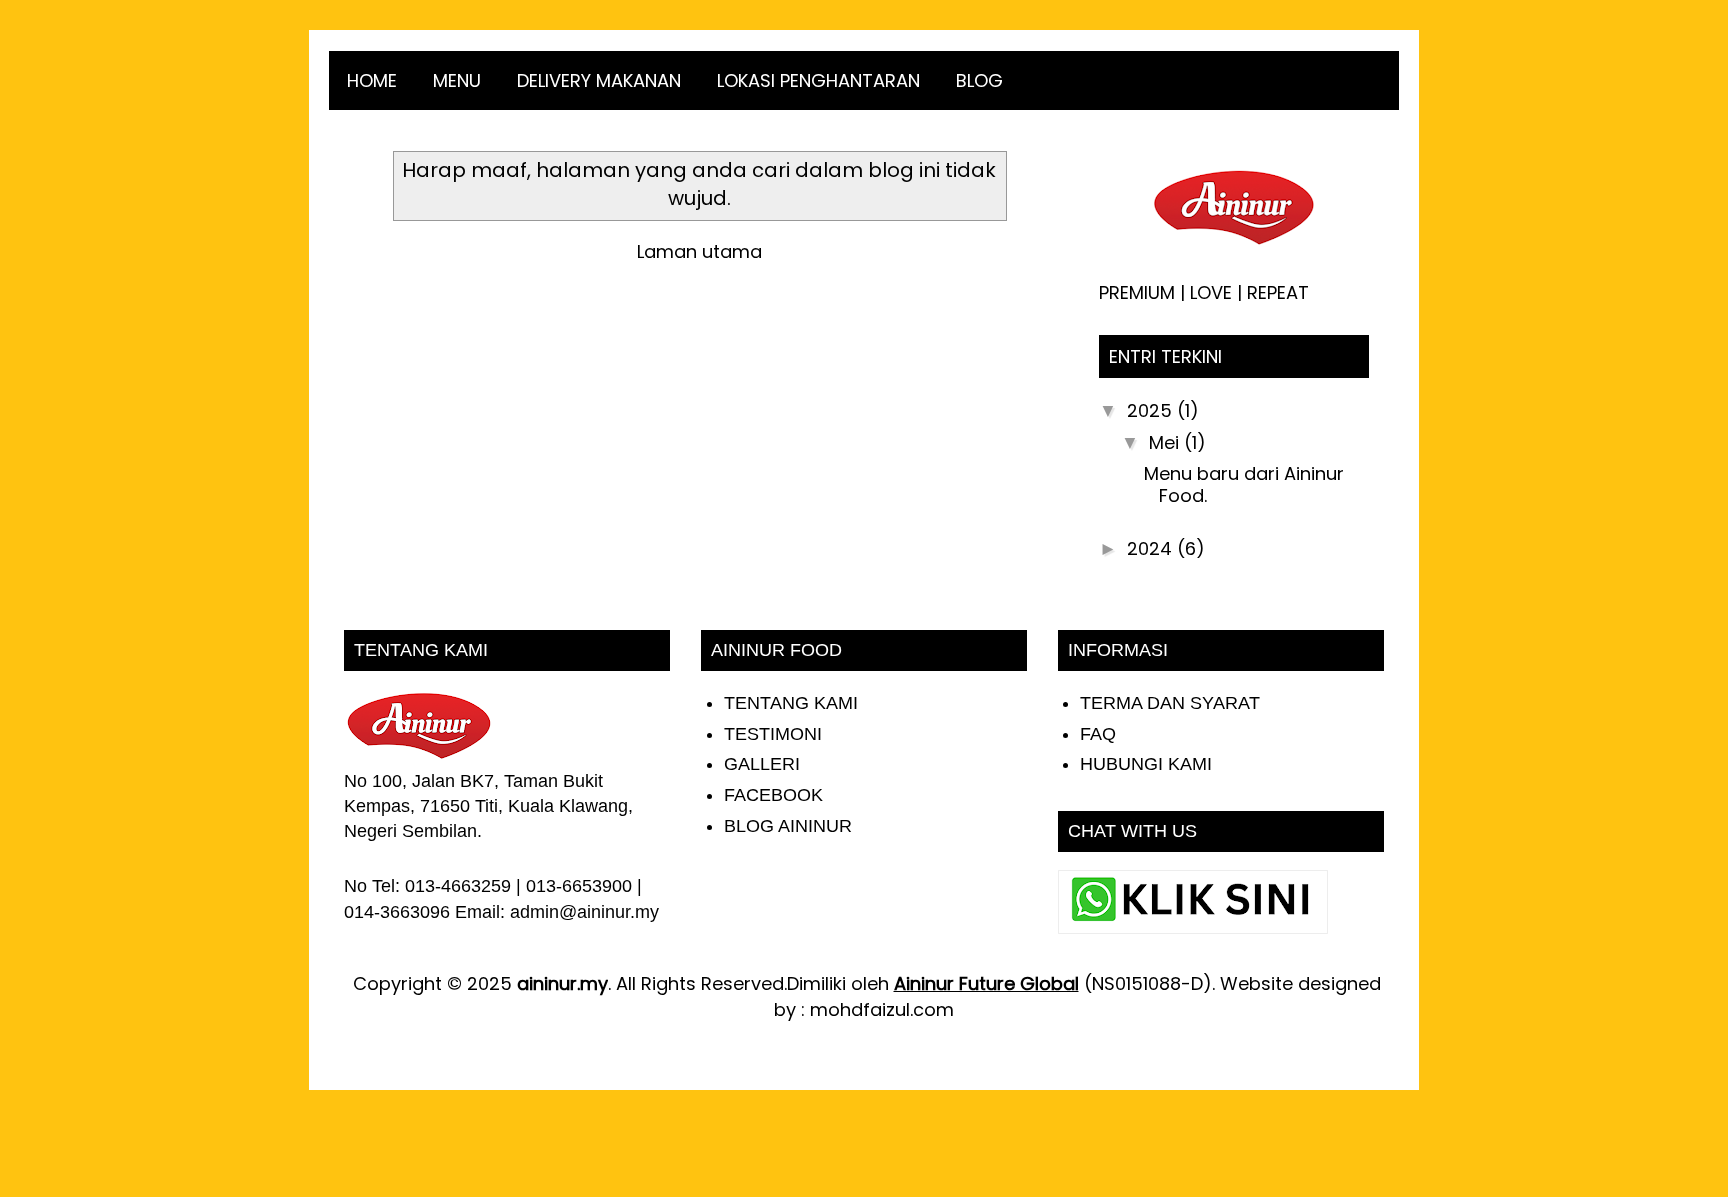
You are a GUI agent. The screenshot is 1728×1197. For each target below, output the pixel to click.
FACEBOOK (773, 795)
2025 (1152, 410)
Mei (1166, 442)
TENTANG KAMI (791, 703)
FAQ (1098, 734)
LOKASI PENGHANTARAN (818, 80)
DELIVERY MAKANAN (599, 80)
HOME (372, 80)
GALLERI (762, 764)
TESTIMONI (773, 734)
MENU (457, 80)
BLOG (979, 80)
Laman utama (699, 251)
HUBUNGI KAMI (1146, 764)
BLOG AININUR (788, 826)
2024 (1152, 548)
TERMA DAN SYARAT (1170, 703)
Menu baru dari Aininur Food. (1244, 484)
